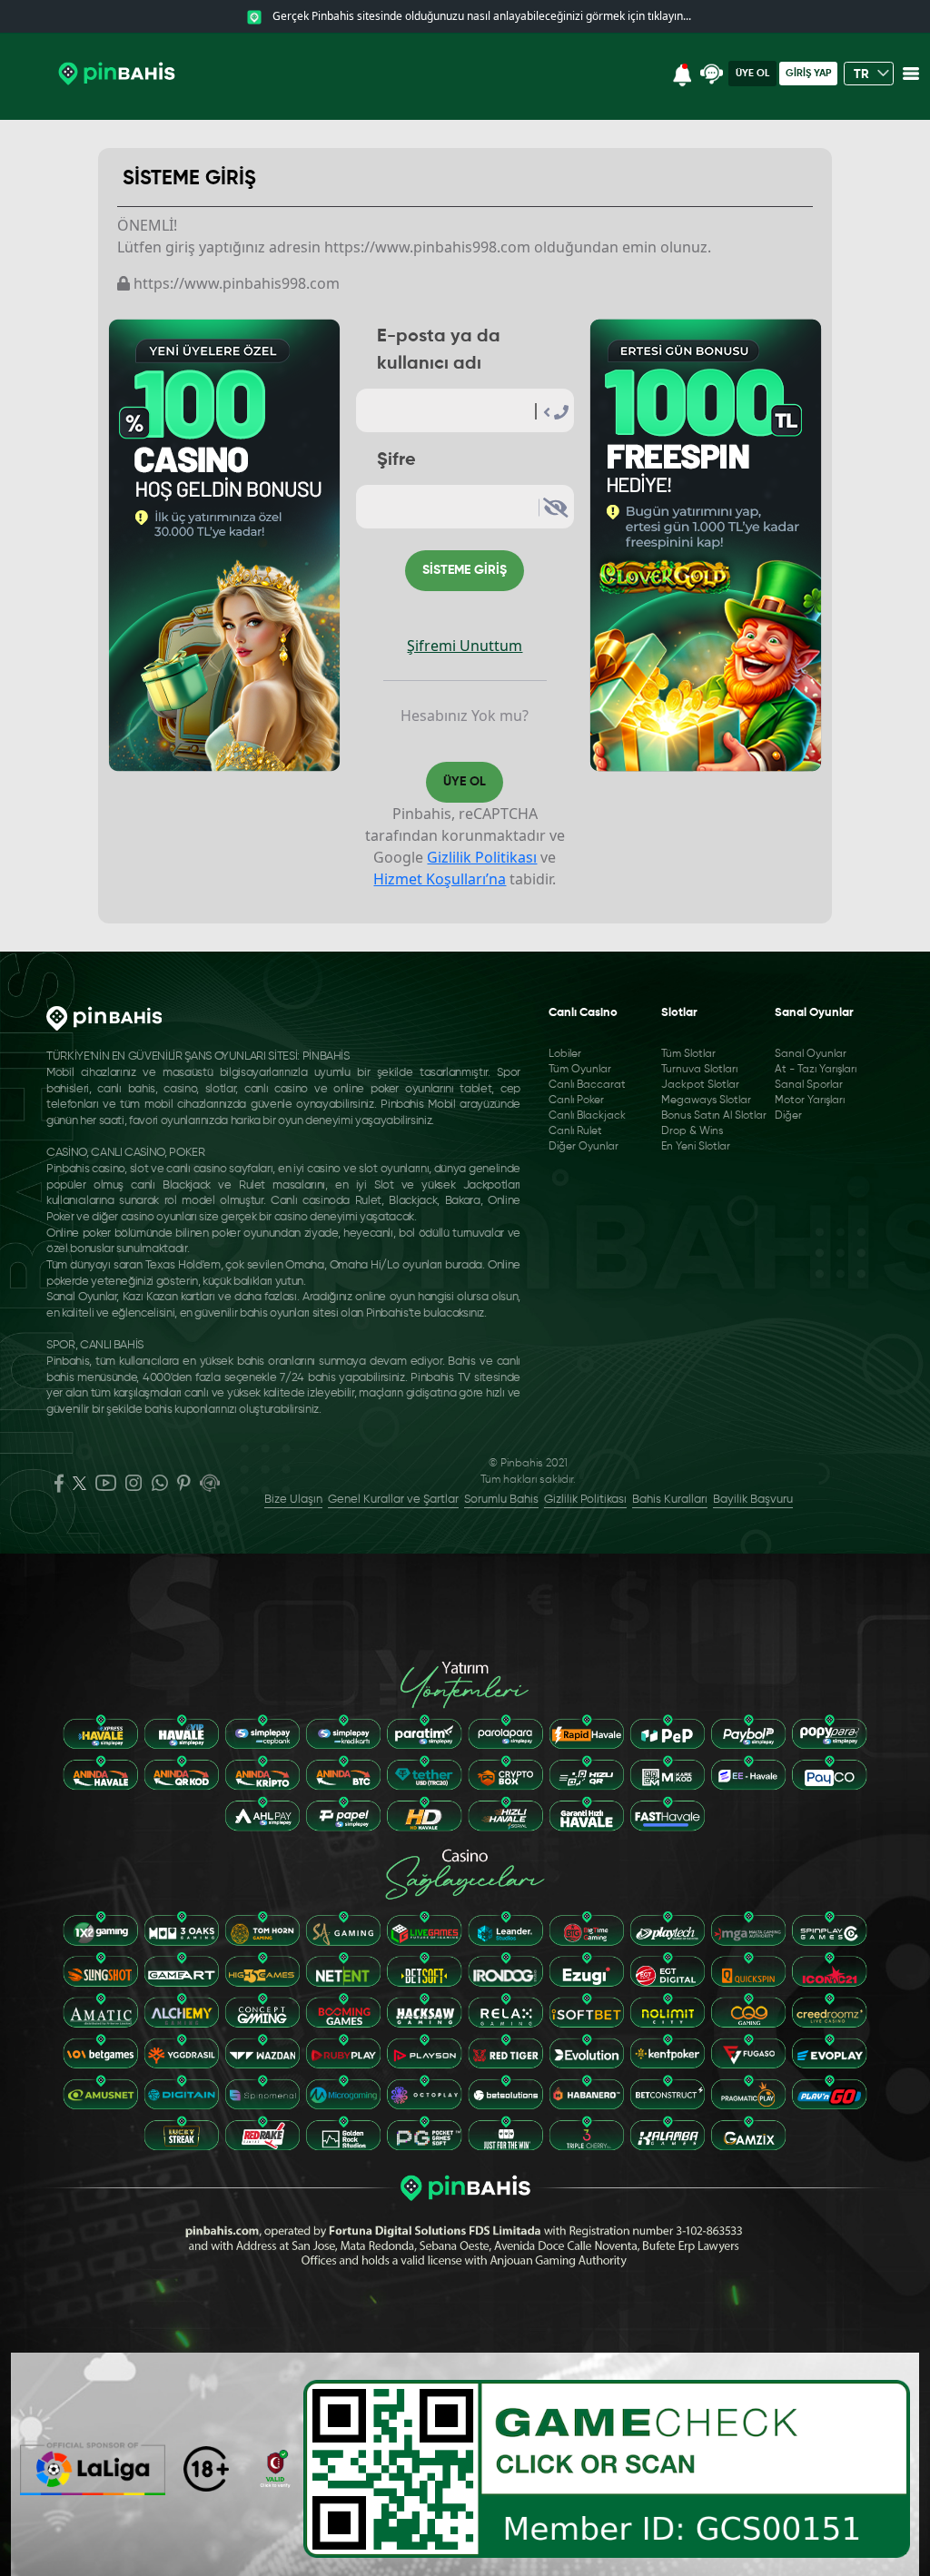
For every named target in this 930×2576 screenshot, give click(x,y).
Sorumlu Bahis (501, 1500)
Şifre (396, 460)
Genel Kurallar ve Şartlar (393, 1500)
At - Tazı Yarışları (816, 1070)
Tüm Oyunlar (580, 1070)
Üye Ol (752, 73)
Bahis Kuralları (670, 1500)
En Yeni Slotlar (696, 1147)
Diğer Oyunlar (584, 1147)
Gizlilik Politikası (482, 857)
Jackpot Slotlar (700, 1085)
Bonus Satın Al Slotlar (714, 1116)
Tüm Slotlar (688, 1054)
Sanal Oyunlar (811, 1054)
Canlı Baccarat (587, 1085)
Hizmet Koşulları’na (440, 879)
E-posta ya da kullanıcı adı (439, 350)
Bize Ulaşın (293, 1500)
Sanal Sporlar (809, 1085)
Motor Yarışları (810, 1100)
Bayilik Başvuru (753, 1500)
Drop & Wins (692, 1131)
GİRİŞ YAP (808, 73)
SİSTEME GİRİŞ (465, 570)
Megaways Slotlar (706, 1100)
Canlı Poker (576, 1100)
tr (863, 74)
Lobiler (565, 1054)
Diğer (788, 1116)
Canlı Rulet (575, 1131)
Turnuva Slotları (699, 1070)
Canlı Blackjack (587, 1116)
